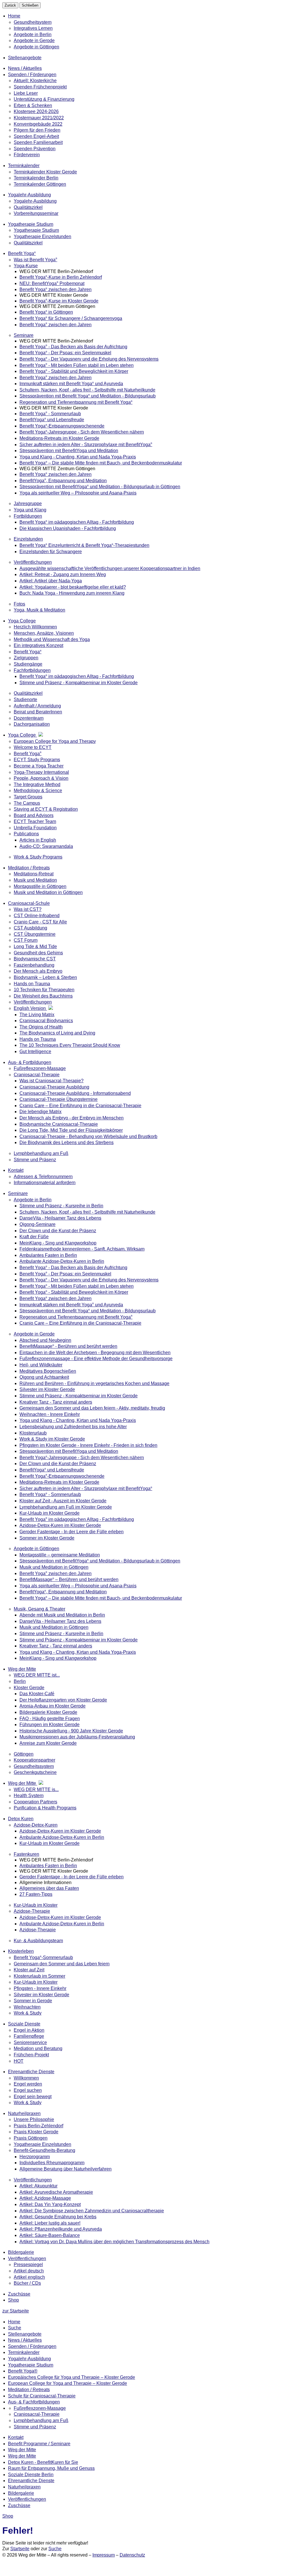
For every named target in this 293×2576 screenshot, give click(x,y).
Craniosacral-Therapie (37, 2414)
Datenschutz (132, 2555)
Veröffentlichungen (27, 2499)
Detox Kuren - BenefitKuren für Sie (43, 2462)
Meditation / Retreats (29, 2390)
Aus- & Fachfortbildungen (34, 2402)
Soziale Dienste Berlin (31, 2475)
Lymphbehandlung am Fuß (41, 2420)
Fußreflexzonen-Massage (40, 2408)
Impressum (104, 2555)
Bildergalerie (21, 2493)
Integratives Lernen (33, 28)
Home (14, 16)
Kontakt (16, 2437)
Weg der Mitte (22, 2450)
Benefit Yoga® (23, 2371)
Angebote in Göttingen (36, 47)
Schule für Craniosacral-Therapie (42, 2396)
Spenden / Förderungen (32, 2346)
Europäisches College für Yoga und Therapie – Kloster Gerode (72, 2377)
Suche (15, 2328)
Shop (13, 2300)
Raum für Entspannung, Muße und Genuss (51, 2468)
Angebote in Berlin (33, 34)
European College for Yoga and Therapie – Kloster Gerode (68, 2383)
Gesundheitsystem (33, 22)
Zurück (10, 5)
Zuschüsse (19, 2505)
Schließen (30, 5)
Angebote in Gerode (34, 40)
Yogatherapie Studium (31, 2365)
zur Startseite (16, 2311)
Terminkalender (24, 2352)
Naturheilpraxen (24, 2487)
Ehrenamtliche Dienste (31, 2481)
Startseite (20, 2549)
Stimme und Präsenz (35, 2427)
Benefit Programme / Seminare (39, 2444)
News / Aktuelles (25, 2340)
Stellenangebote (25, 2334)
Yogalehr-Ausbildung (29, 2359)
